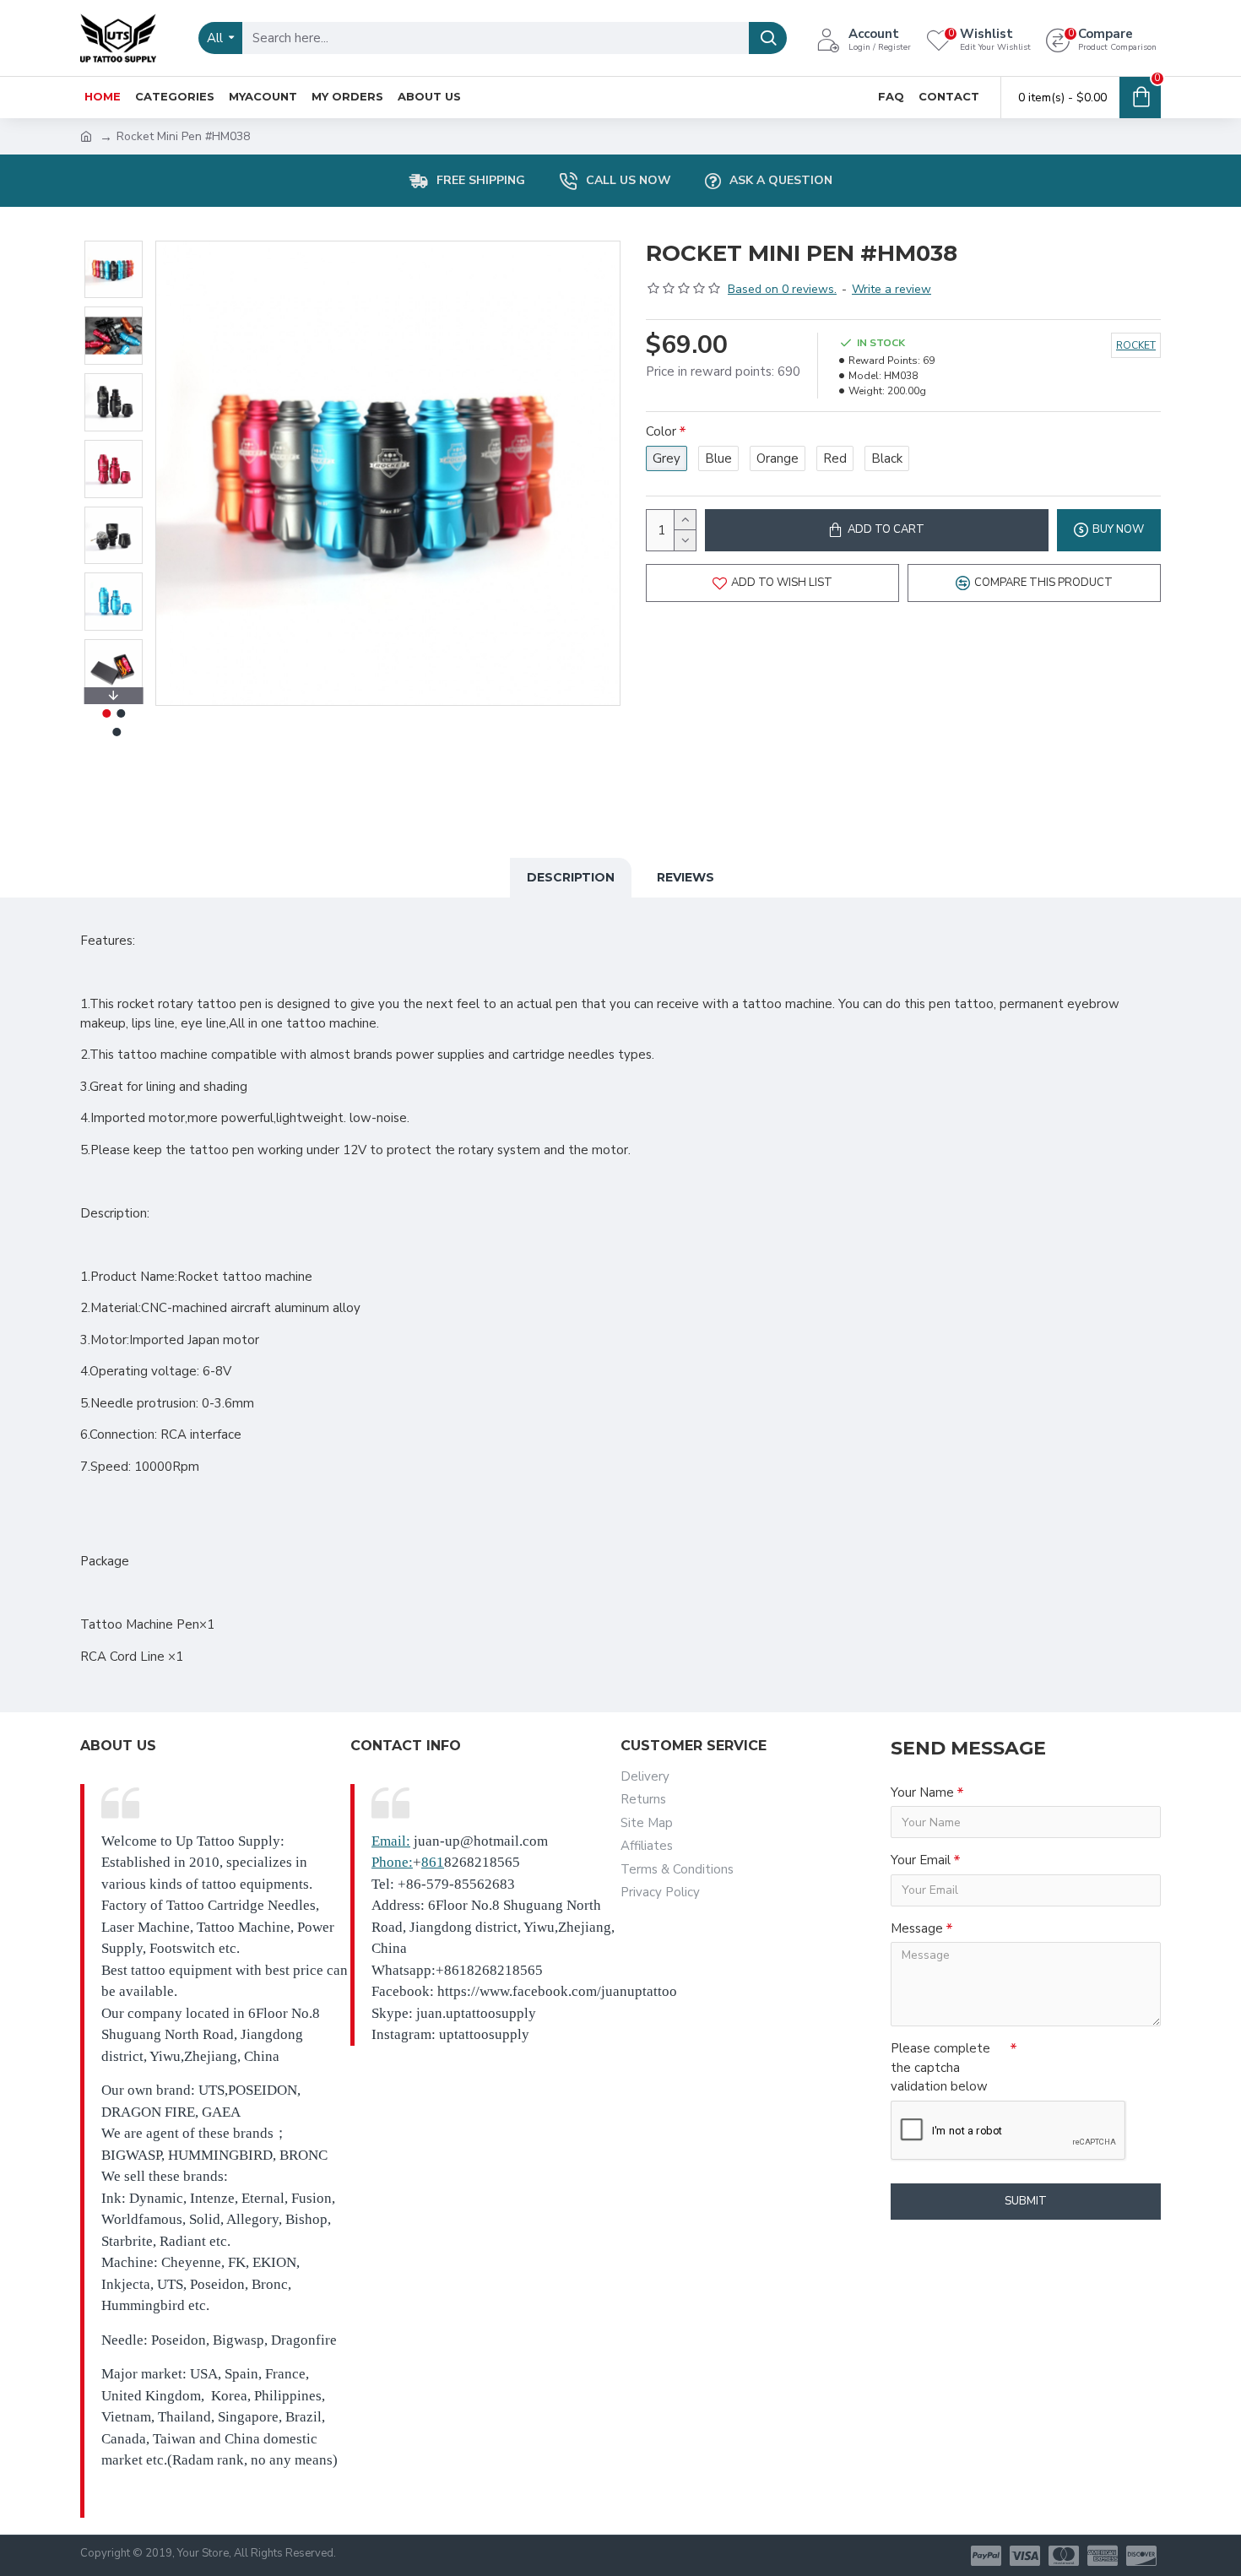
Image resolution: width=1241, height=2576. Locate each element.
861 (433, 1862)
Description (571, 877)
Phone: (392, 1862)
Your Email (921, 1860)
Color (661, 431)
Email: (391, 1841)
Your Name (922, 1792)
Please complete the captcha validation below (940, 2067)
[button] (113, 245)
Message (917, 1928)
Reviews (686, 877)
